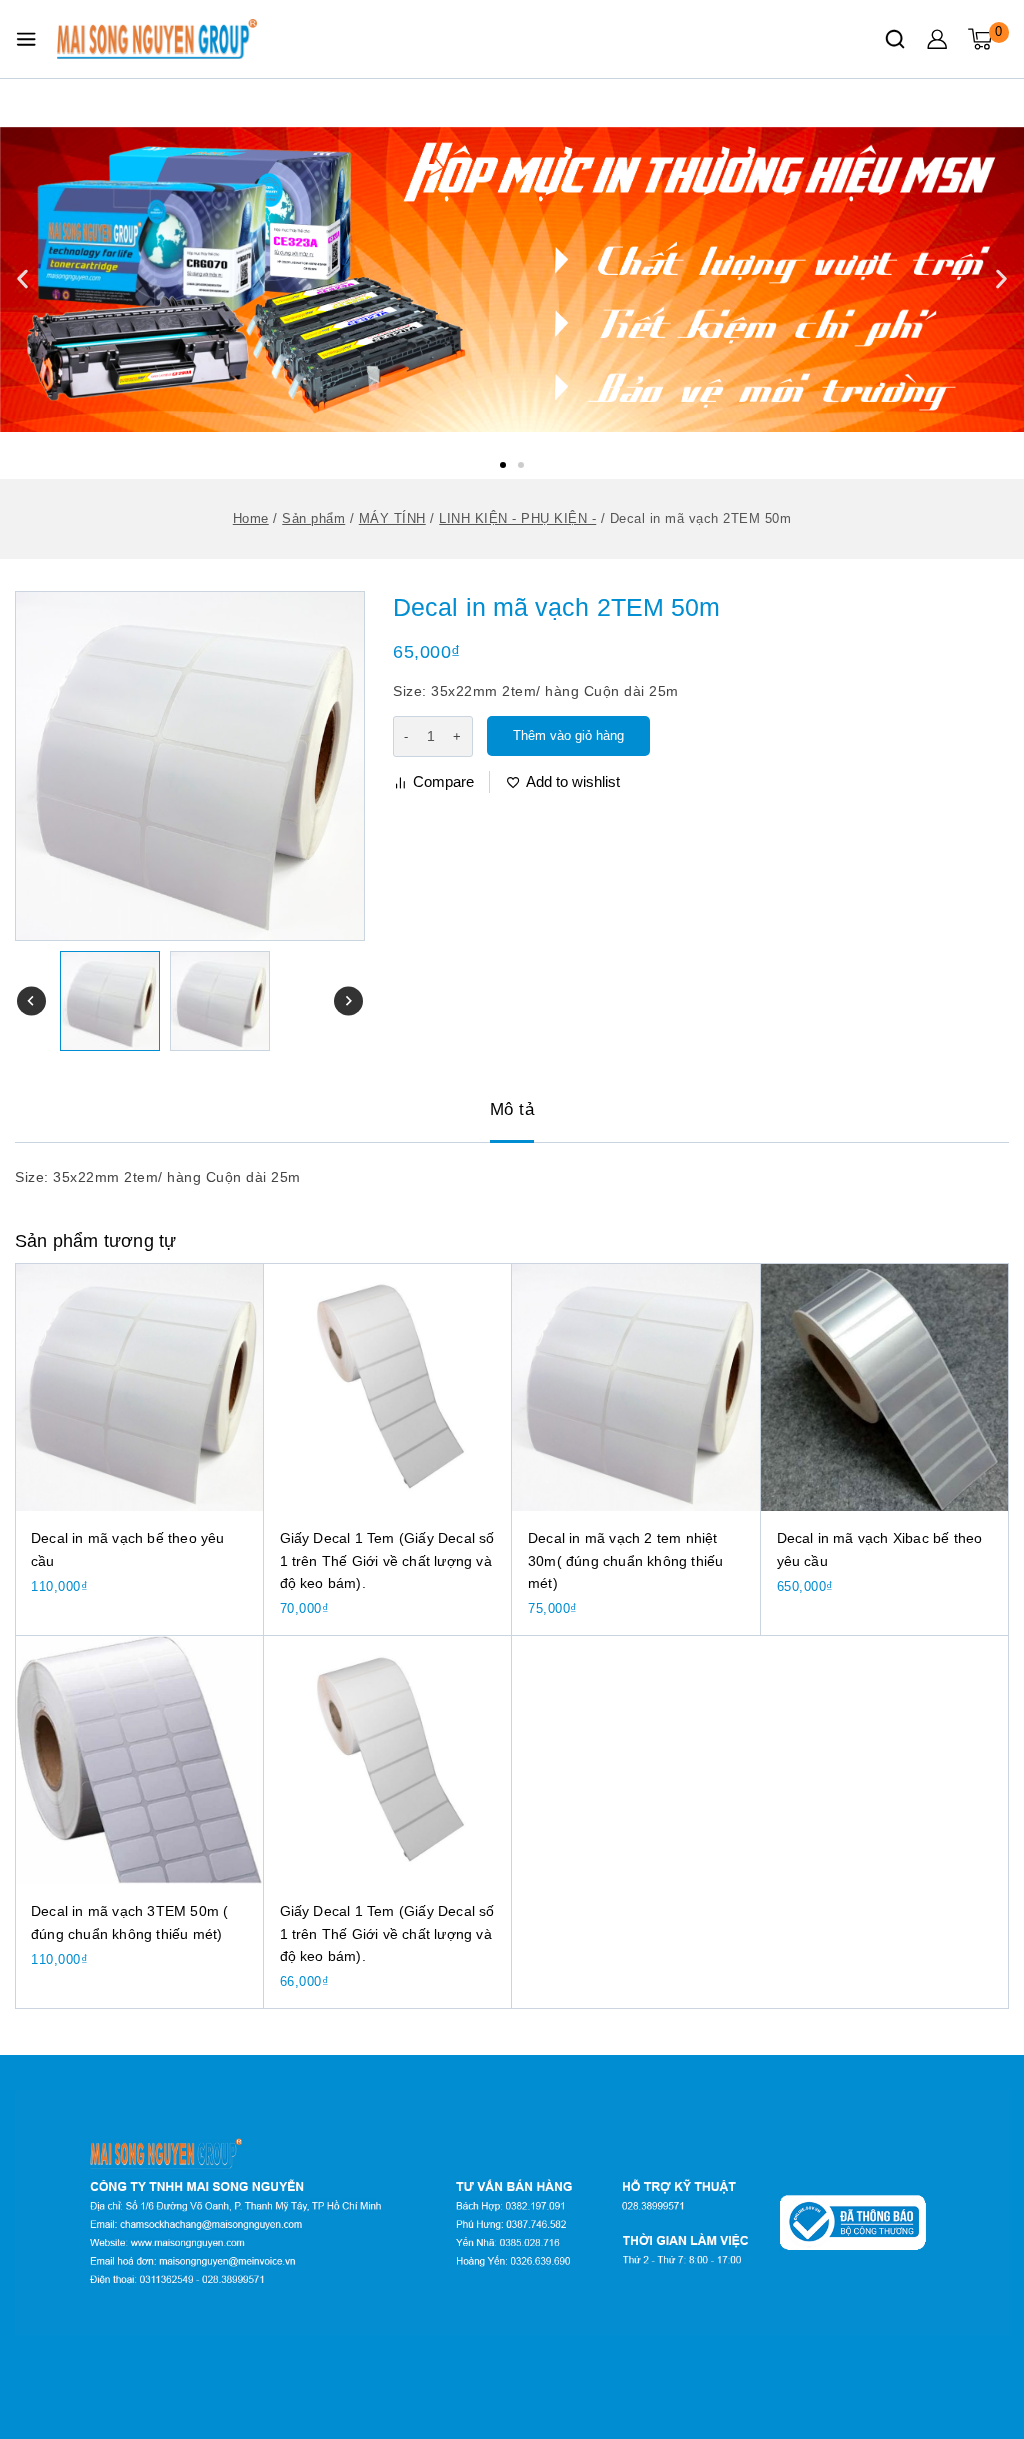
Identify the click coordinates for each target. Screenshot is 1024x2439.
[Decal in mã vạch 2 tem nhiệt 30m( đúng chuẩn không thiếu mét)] (636, 1387)
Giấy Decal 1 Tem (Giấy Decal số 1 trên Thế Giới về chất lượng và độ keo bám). (387, 1560)
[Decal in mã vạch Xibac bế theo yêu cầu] (885, 1387)
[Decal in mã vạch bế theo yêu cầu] (139, 1387)
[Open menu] (26, 39)
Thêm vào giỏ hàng (568, 735)
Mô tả (512, 1109)
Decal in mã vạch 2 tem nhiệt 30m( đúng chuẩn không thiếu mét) (625, 1560)
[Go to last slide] (31, 1001)
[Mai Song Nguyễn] (157, 39)
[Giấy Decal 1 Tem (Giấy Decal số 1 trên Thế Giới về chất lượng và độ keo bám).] (388, 1387)
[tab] (512, 1111)
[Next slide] (348, 1001)
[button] (503, 465)
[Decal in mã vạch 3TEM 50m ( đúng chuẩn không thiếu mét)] (139, 1760)
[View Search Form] (895, 39)
